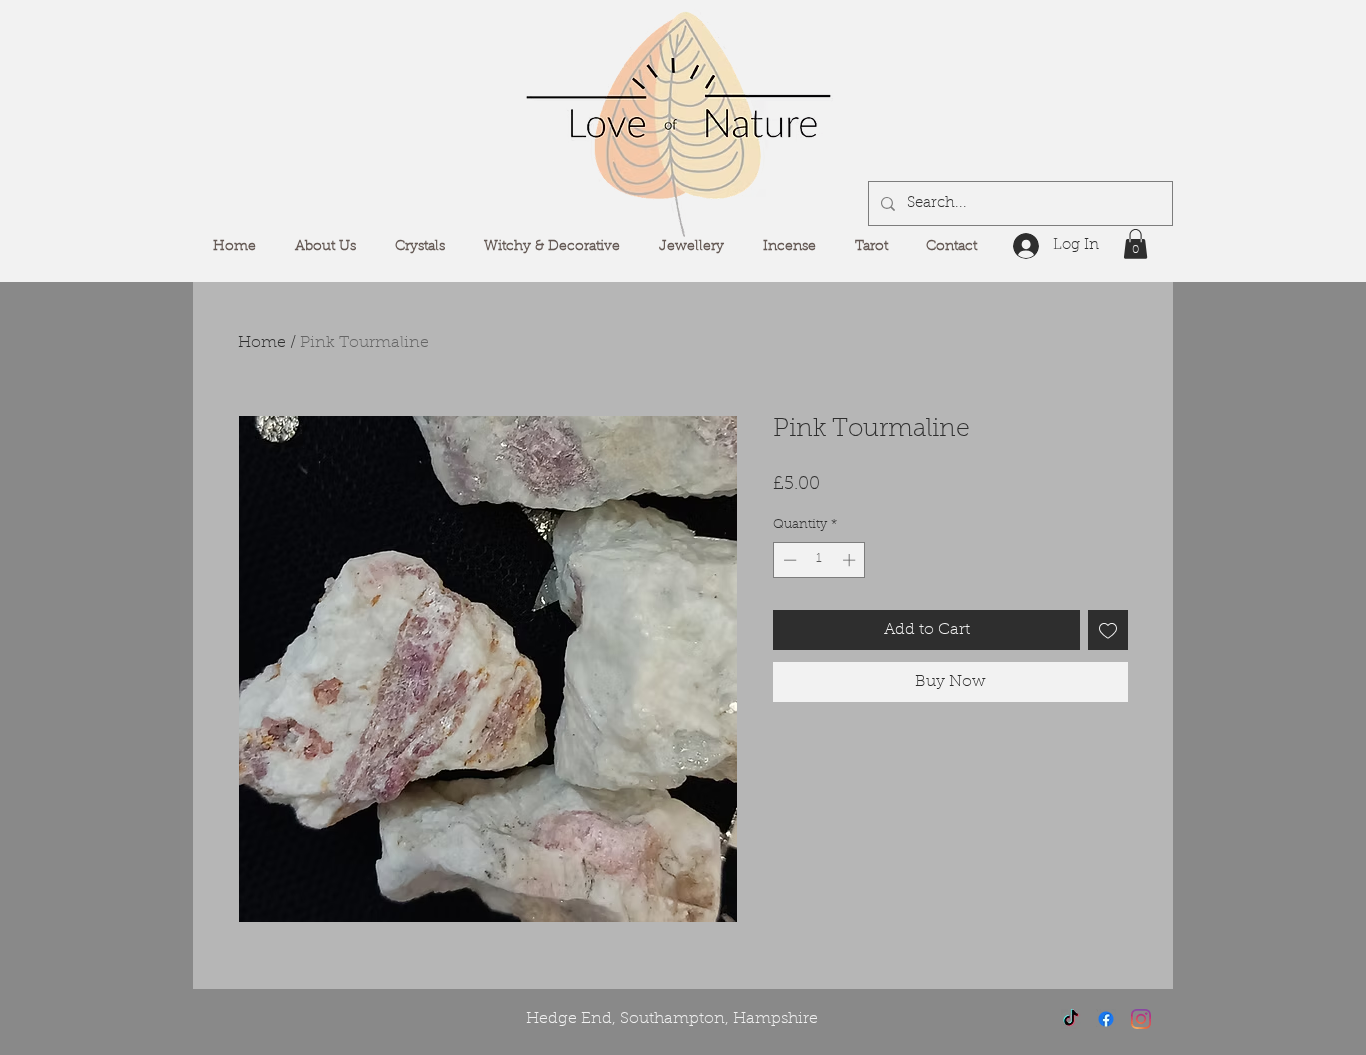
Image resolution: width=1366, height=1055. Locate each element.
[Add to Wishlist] (1108, 630)
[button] (1135, 244)
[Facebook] (1106, 1019)
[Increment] (851, 560)
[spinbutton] (819, 560)
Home (262, 343)
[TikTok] (1071, 1019)
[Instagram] (1141, 1019)
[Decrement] (788, 560)
